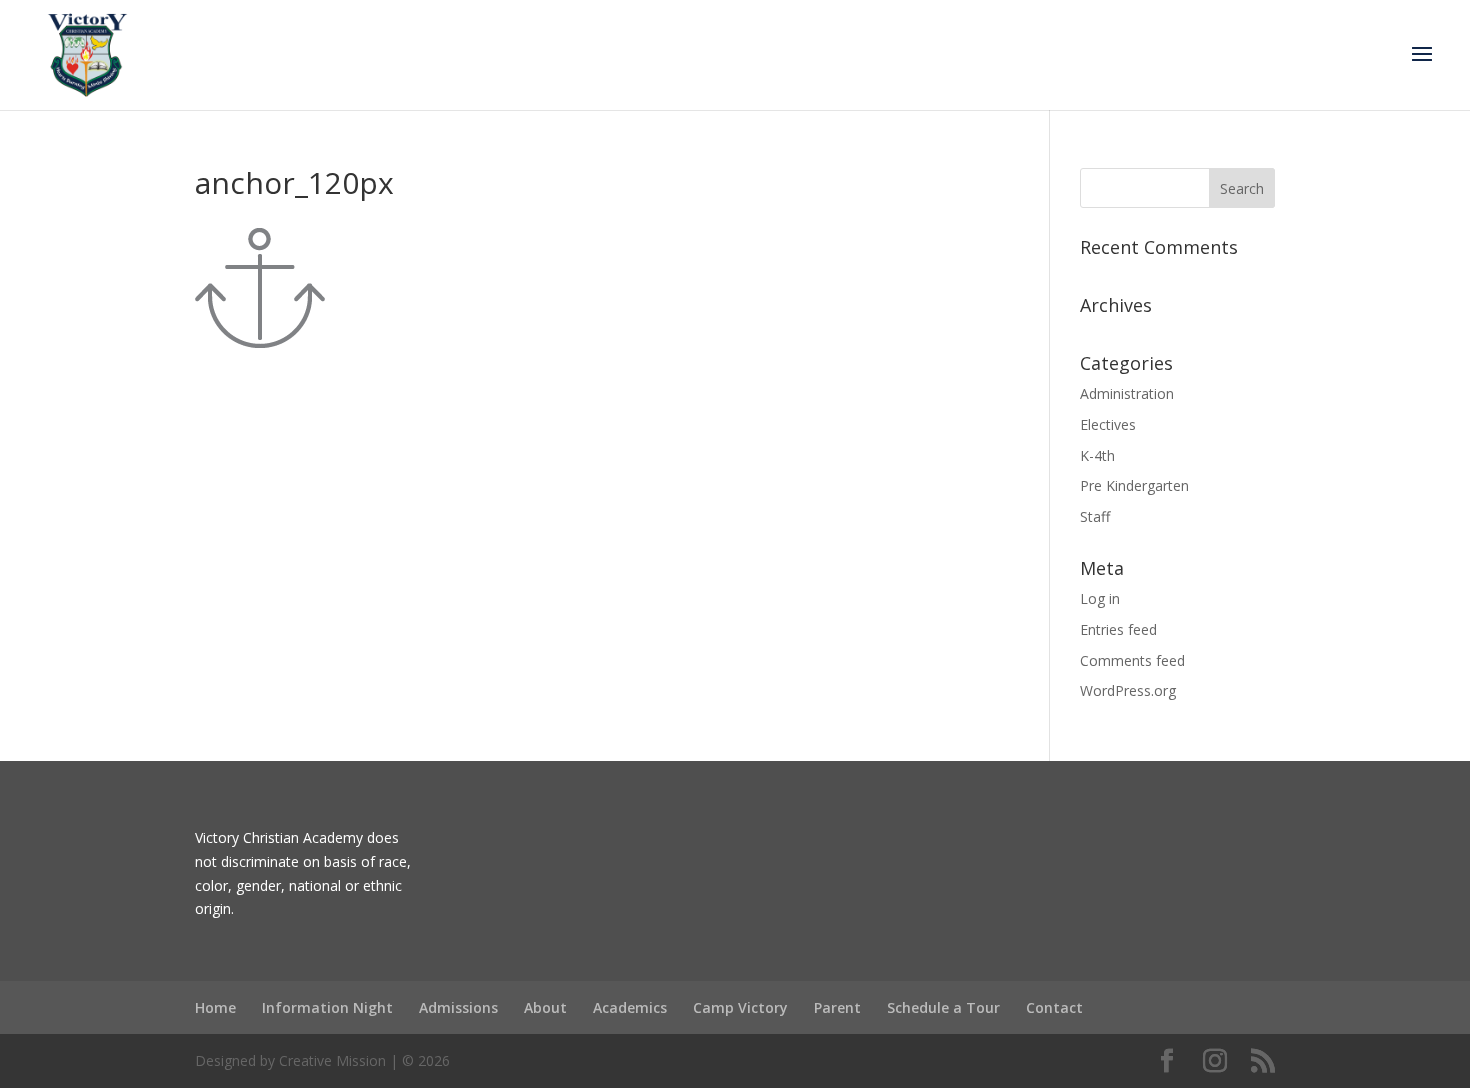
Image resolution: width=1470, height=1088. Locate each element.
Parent (837, 1007)
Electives (1108, 424)
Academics (630, 1007)
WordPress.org (1128, 690)
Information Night (327, 1007)
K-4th (1097, 455)
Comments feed (1132, 660)
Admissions (458, 1007)
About (545, 1007)
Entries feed (1118, 629)
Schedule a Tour (943, 1007)
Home (215, 1007)
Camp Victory (740, 1007)
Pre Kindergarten (1134, 485)
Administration (1127, 393)
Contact (1054, 1007)
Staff (1095, 516)
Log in (1100, 598)
